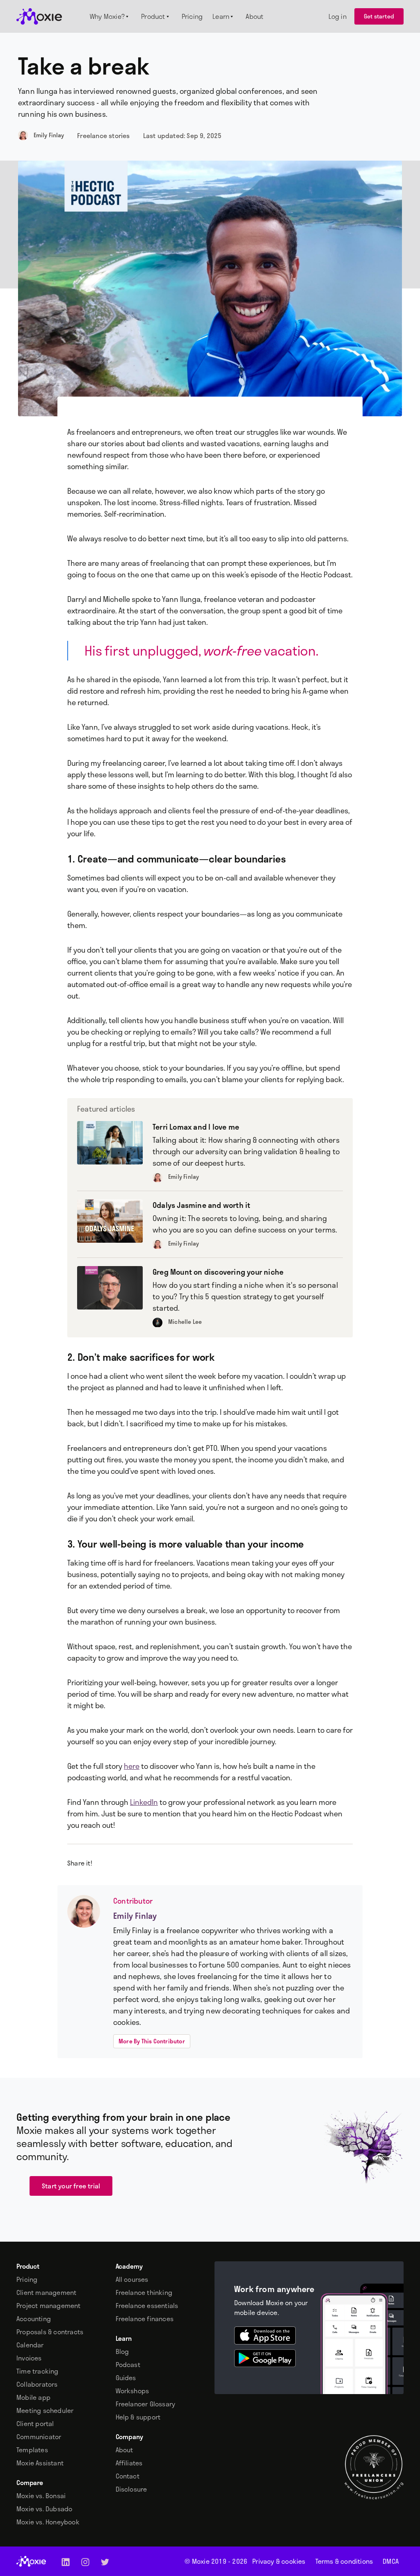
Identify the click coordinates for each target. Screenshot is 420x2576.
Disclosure (131, 2489)
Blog (122, 2351)
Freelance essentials (147, 2306)
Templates (32, 2450)
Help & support (138, 2417)
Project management (49, 2306)
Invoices (29, 2358)
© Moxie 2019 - (216, 2561)
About (124, 2450)
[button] (111, 16)
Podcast (128, 2365)
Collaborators (37, 2384)
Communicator (39, 2437)
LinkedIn (144, 1802)
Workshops (132, 2391)
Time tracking (38, 2371)
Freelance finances (145, 2319)
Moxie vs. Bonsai (41, 2496)
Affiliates (129, 2463)
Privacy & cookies (279, 2561)
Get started (379, 16)
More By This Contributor (152, 2041)
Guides (126, 2378)
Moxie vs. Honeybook (48, 2522)
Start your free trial (71, 2186)
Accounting (34, 2319)
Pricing (27, 2279)
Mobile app (33, 2397)
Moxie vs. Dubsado (44, 2509)
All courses (132, 2279)
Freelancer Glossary (146, 2404)
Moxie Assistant (40, 2463)
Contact (128, 2476)
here (132, 1766)
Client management (46, 2292)
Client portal (35, 2424)
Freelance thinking (144, 2292)
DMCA (391, 2561)
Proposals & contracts (50, 2332)
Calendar (30, 2345)
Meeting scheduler (45, 2410)
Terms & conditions (344, 2561)
